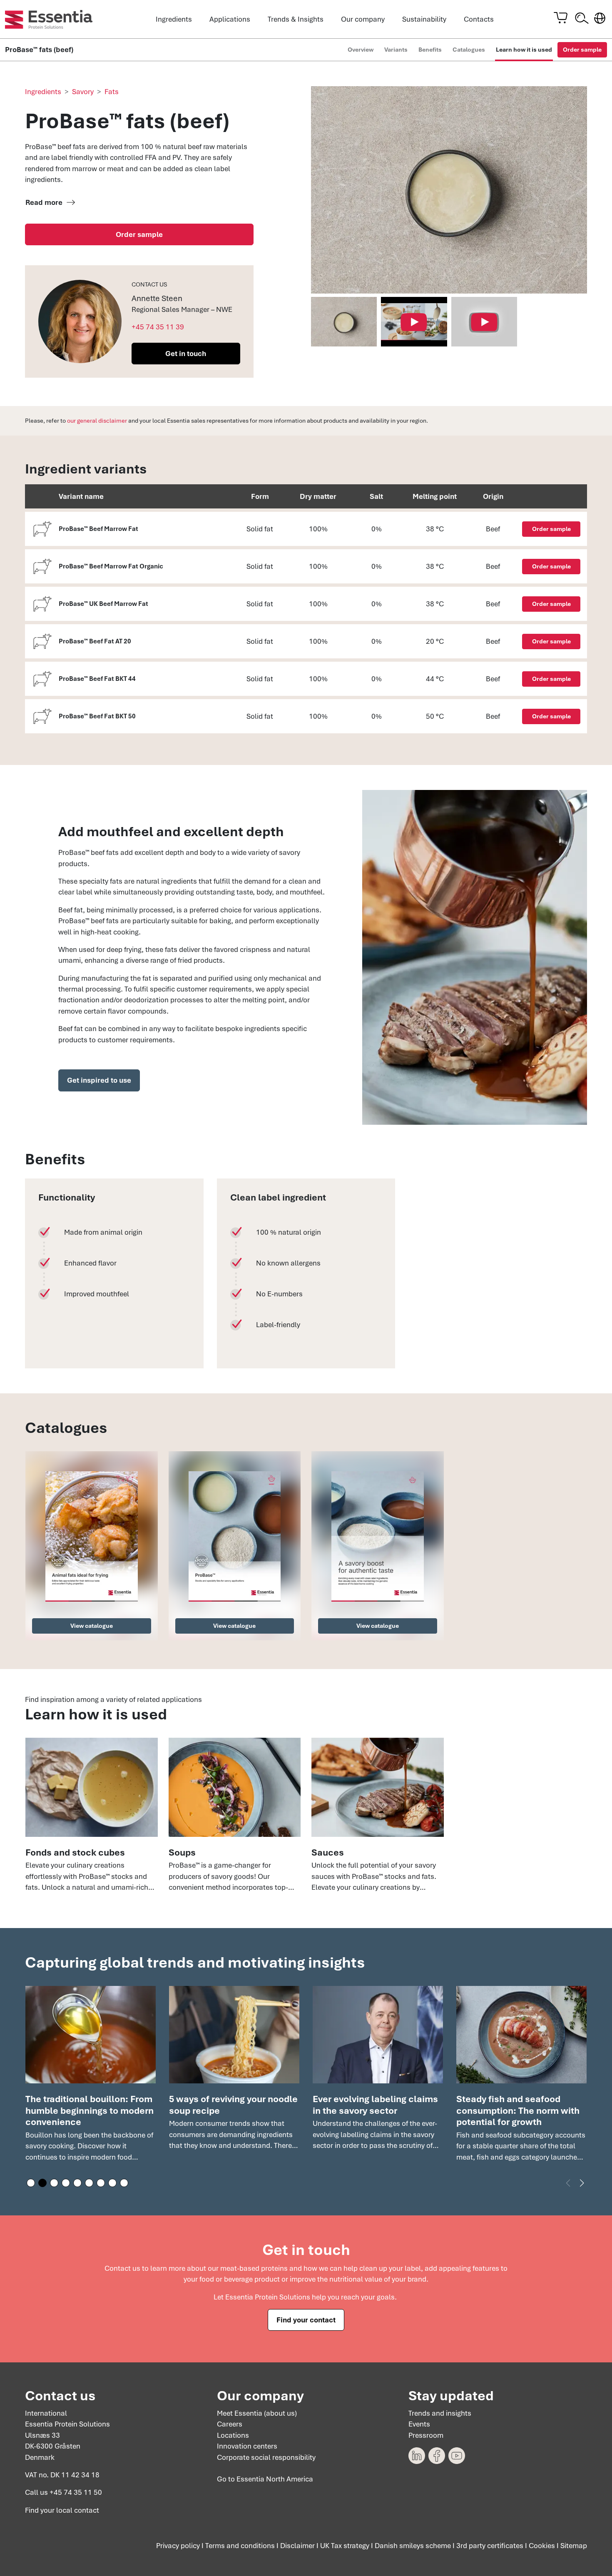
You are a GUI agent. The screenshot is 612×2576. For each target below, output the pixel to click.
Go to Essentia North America (265, 2479)
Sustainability (424, 19)
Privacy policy (178, 2546)
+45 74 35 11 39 (158, 327)
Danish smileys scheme (413, 2546)
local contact (78, 2510)
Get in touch (186, 354)
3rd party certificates (490, 2546)
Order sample (582, 50)
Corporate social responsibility (266, 2457)
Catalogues (469, 50)
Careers (230, 2424)
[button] (31, 2183)
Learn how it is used (524, 50)
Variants (396, 50)
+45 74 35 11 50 (76, 2492)
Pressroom (426, 2435)
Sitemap (574, 2546)
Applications (230, 19)
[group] (91, 2078)
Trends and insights (440, 2413)
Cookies (542, 2546)
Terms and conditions (240, 2546)
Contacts (479, 19)
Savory (83, 92)
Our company (363, 19)
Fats (112, 92)
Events (419, 2424)
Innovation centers (247, 2446)
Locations (233, 2435)
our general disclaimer (97, 421)
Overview (361, 50)
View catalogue (92, 1626)
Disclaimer (297, 2546)
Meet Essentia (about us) (257, 2413)
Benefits (430, 50)
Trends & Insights (296, 19)
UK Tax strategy (345, 2546)
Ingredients (174, 19)
